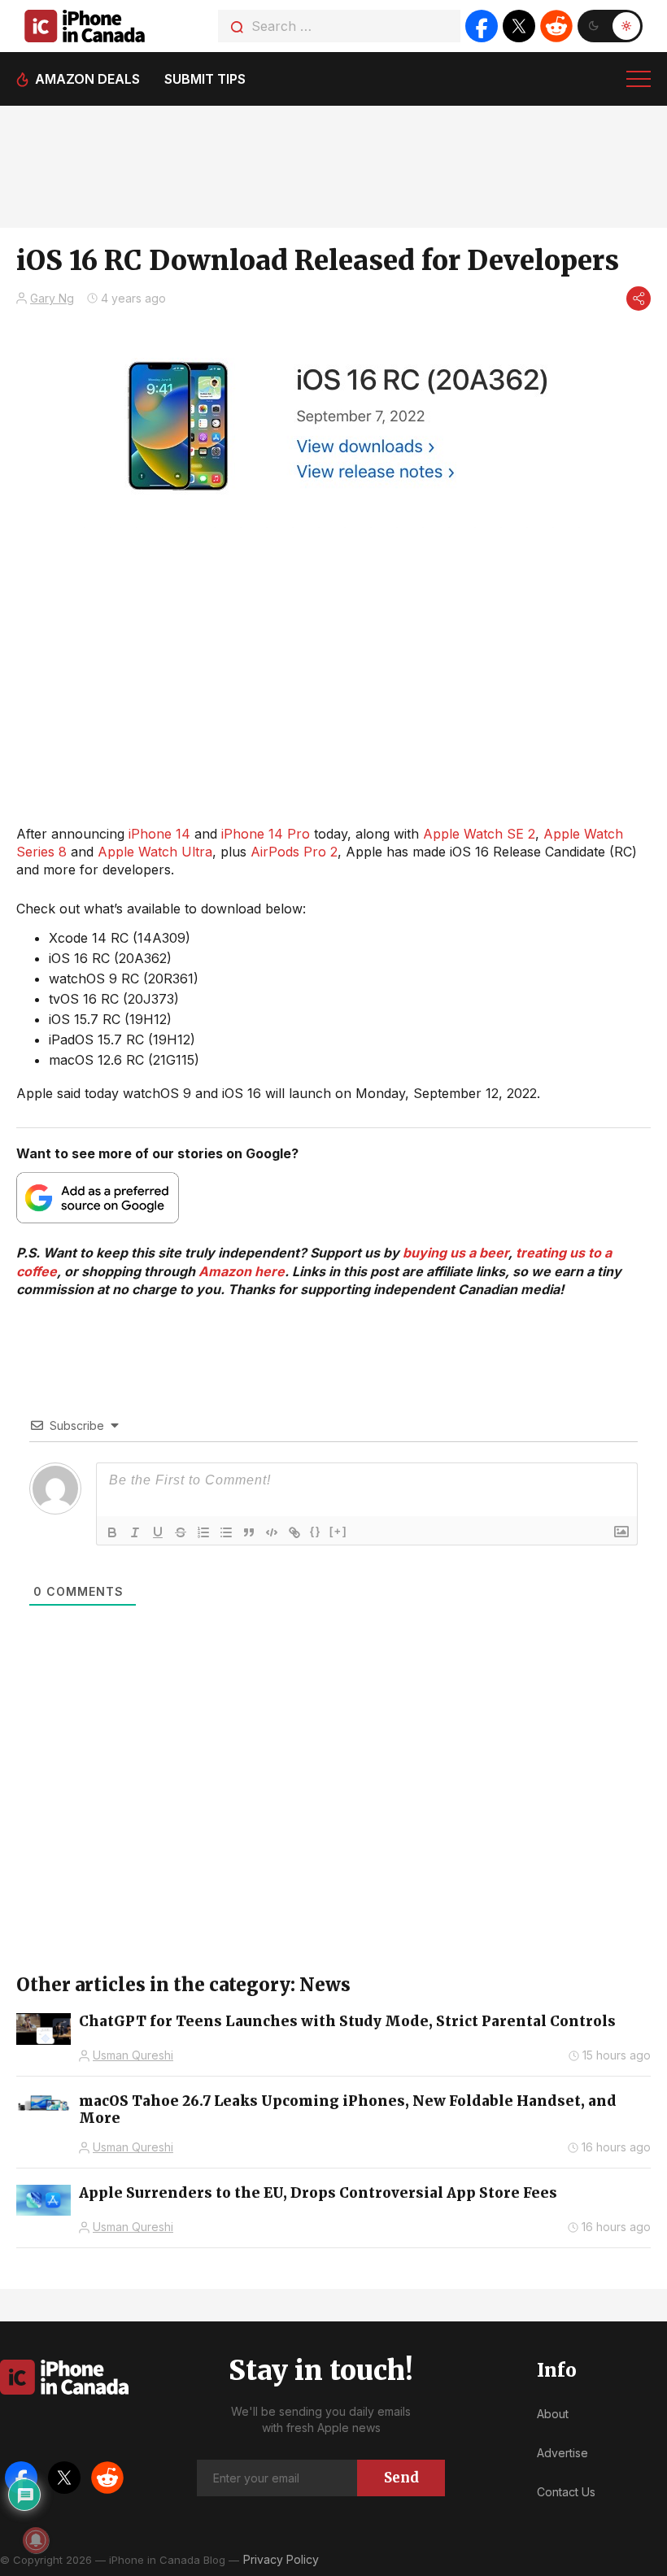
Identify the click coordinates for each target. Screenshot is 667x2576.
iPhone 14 (159, 834)
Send (401, 2478)
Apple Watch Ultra (155, 852)
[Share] (639, 299)
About (553, 2414)
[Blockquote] (249, 1532)
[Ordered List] (203, 1532)
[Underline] (158, 1532)
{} (316, 1531)
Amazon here (242, 1271)
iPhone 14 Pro (266, 834)
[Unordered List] (226, 1532)
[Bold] (112, 1532)
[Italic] (135, 1532)
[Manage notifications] (36, 2540)
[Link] (294, 1532)
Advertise (562, 2453)
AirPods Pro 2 (294, 852)
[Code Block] (272, 1532)
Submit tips (205, 79)
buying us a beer (456, 1253)
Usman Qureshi (133, 2055)
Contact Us (566, 2492)
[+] (338, 1531)
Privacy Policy (281, 2559)
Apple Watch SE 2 (479, 834)
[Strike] (181, 1532)
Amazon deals (87, 79)
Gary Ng (52, 298)
